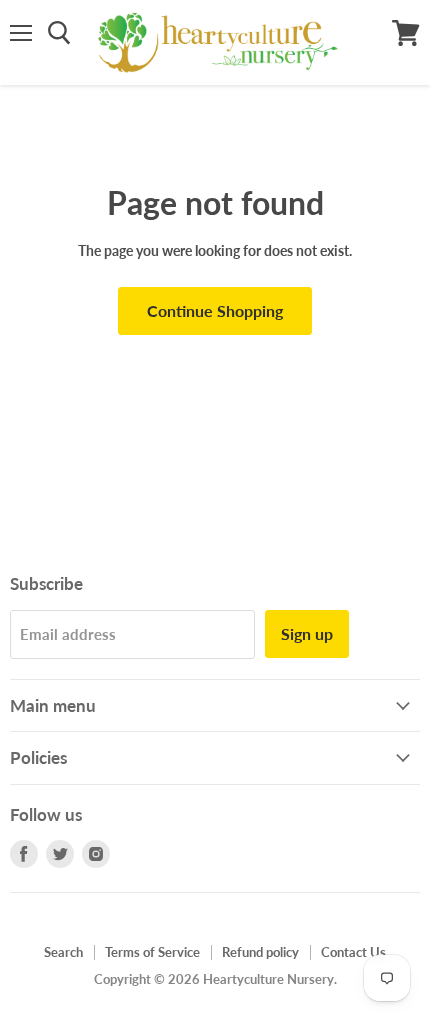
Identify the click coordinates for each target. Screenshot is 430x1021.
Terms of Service (152, 952)
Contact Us (353, 952)
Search (63, 952)
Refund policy (260, 952)
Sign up (307, 633)
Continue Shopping (215, 310)
